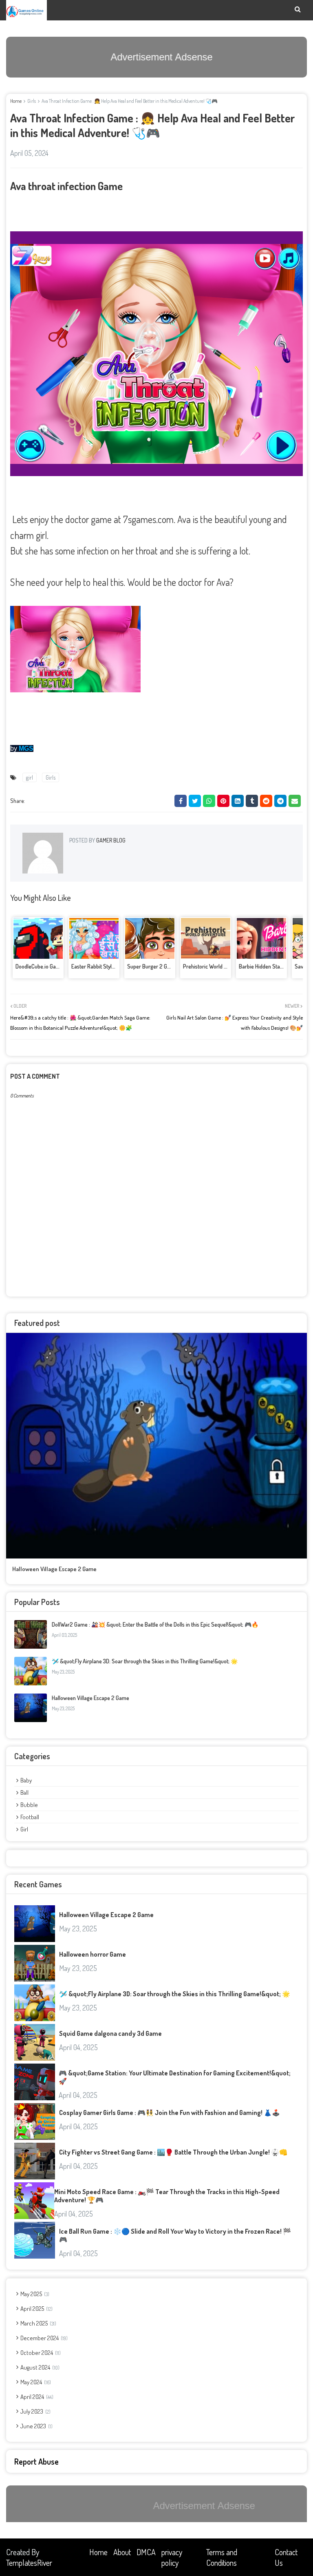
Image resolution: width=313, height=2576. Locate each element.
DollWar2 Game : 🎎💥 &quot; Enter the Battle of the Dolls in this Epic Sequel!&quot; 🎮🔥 (155, 1624)
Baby (26, 1780)
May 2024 (35, 2382)
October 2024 (40, 2353)
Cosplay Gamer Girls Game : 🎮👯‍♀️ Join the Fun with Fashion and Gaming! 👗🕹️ (170, 2113)
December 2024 (43, 2338)
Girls (32, 101)
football (30, 1817)
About (122, 2552)
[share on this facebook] (181, 801)
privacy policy (172, 2557)
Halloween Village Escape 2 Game (54, 1569)
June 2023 (36, 2426)
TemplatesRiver (29, 2563)
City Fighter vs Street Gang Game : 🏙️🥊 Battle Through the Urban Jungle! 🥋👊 (173, 2152)
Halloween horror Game (93, 1954)
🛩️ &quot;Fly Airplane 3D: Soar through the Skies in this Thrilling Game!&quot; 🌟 (145, 1661)
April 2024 (36, 2397)
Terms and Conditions (222, 2557)
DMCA (146, 2552)
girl (30, 777)
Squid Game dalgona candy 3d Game (110, 2033)
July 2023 (35, 2411)
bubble (29, 1805)
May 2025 (34, 2294)
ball (24, 1792)
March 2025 (37, 2323)
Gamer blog (110, 840)
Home (16, 101)
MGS (26, 748)
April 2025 (36, 2309)
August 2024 (39, 2367)
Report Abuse (36, 2461)
